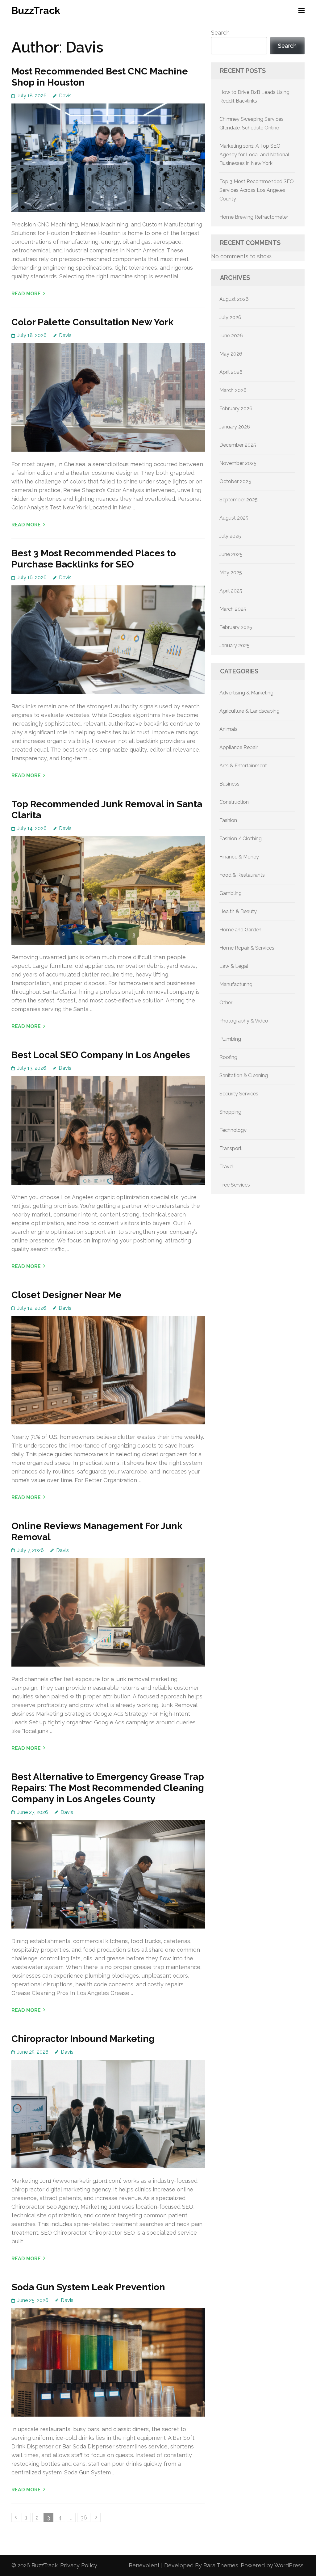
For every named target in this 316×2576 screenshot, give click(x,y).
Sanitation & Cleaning (244, 1075)
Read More (26, 294)
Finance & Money (239, 857)
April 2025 (231, 591)
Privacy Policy (79, 2565)
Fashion (228, 820)
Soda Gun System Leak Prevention (88, 2287)
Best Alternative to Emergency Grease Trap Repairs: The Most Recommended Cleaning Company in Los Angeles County (108, 1788)
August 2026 (234, 299)
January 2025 (235, 645)
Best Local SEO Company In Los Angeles (101, 1055)
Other (226, 1003)
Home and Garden (240, 930)
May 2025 (231, 573)
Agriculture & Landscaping (249, 711)
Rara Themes (221, 2565)
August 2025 (234, 518)
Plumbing (230, 1039)
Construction (234, 802)
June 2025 (231, 554)
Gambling (231, 893)
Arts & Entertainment (243, 766)
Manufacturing (236, 984)
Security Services (239, 1094)
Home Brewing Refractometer (254, 217)
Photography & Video (244, 1021)
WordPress (289, 2565)
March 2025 (233, 609)
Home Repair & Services (247, 948)
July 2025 (230, 536)
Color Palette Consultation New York (92, 322)
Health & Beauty (238, 911)
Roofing (228, 1057)
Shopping (230, 1112)
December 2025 (238, 445)
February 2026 (236, 409)
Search (220, 33)
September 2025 (239, 500)
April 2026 (231, 372)
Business (229, 784)
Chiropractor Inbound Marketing (83, 2039)
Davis (65, 96)
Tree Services (235, 1185)
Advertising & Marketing (246, 693)
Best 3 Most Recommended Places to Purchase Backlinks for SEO (94, 559)
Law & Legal (234, 966)
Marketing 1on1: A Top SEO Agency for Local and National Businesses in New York (254, 155)
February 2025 (236, 627)
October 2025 (235, 481)
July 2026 (230, 317)
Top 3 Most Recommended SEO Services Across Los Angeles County (257, 190)
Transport (231, 1148)
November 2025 (238, 463)
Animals (229, 729)
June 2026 (231, 336)
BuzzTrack (36, 10)
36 (85, 2517)
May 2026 (231, 354)
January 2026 (235, 427)
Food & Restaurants (242, 875)
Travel (227, 1167)
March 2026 (233, 390)
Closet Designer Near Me (67, 1295)
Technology (233, 1130)
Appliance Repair (239, 747)
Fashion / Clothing (241, 839)
